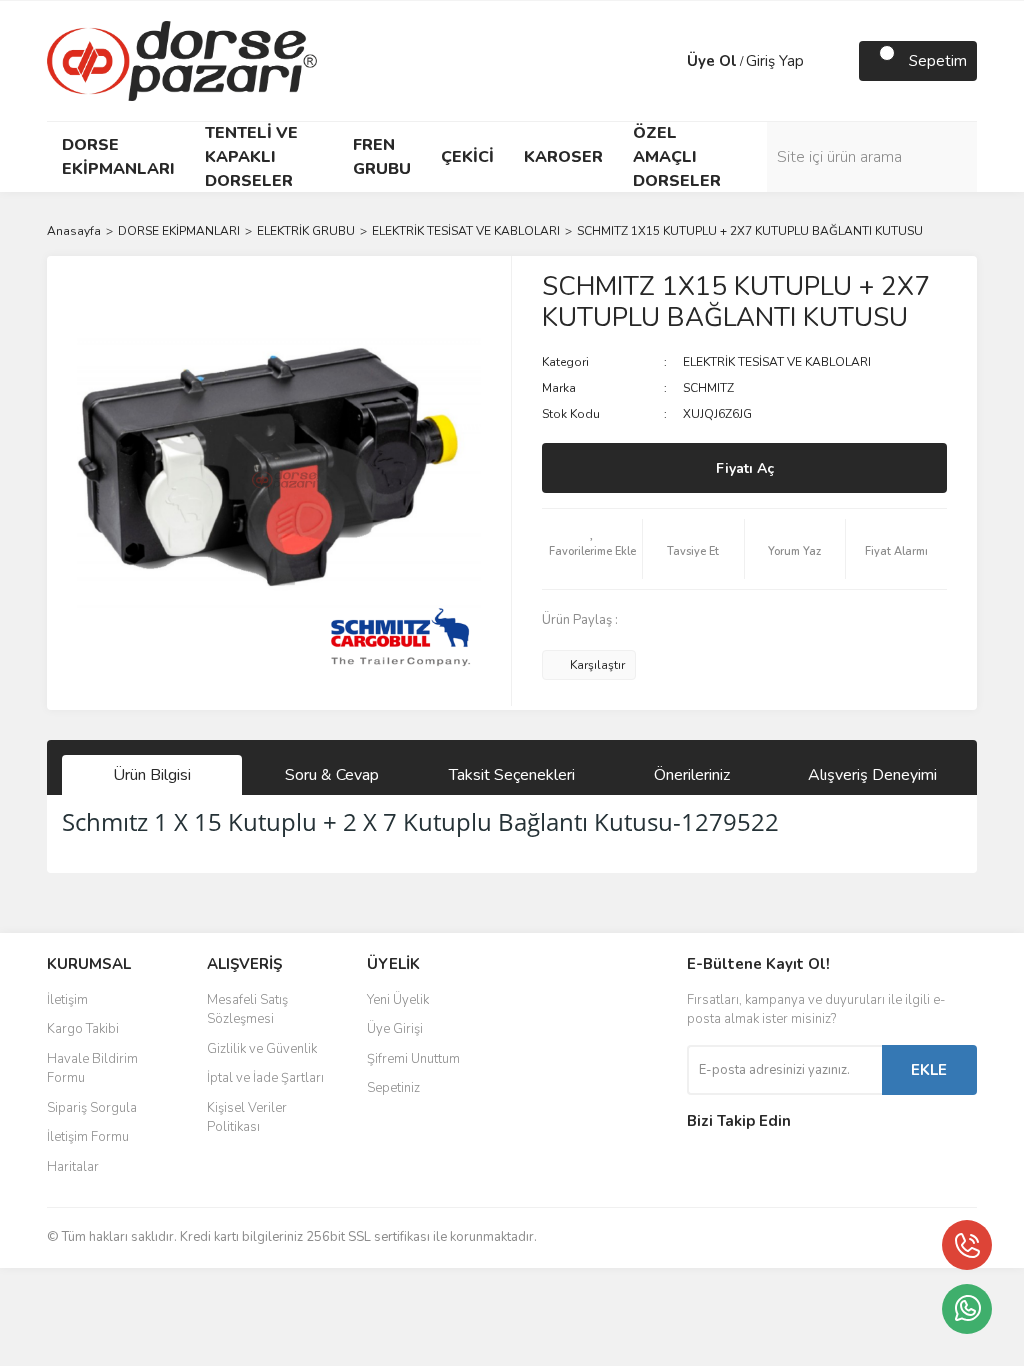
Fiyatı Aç (745, 468)
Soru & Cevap (332, 775)
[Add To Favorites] (592, 549)
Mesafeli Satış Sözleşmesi (247, 1010)
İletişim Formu (88, 1137)
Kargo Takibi (83, 1029)
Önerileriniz (692, 775)
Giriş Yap (775, 61)
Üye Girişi (395, 1029)
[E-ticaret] (509, 1288)
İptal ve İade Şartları (265, 1078)
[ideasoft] (407, 1287)
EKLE (929, 1070)
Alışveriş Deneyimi (872, 775)
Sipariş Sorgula (92, 1108)
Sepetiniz (393, 1088)
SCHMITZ (708, 388)
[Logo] (182, 60)
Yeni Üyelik (398, 1000)
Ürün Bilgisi (152, 775)
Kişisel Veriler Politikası (247, 1118)
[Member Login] (667, 61)
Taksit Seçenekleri (512, 775)
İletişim (67, 1000)
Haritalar (73, 1167)
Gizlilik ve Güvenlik (262, 1049)
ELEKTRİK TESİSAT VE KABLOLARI (777, 362)
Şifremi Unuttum (413, 1059)
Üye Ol (712, 61)
